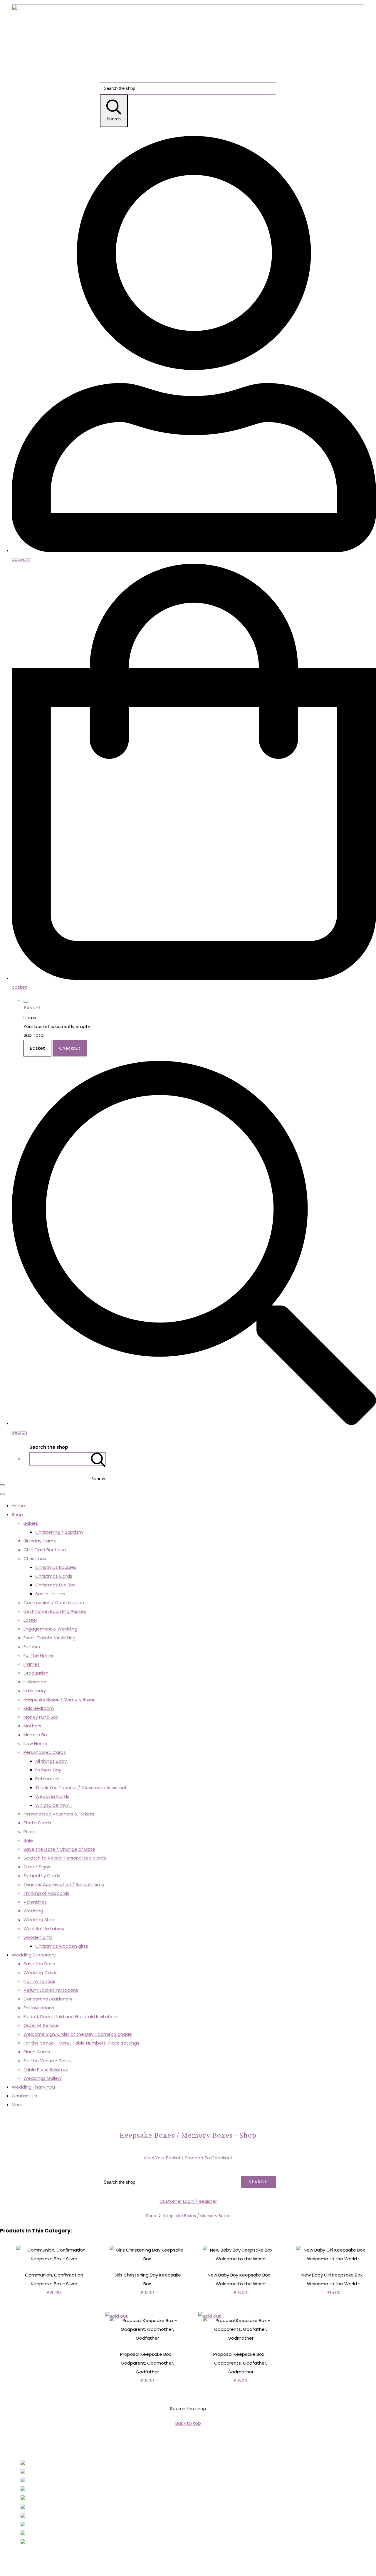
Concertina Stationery (48, 1999)
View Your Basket (162, 2158)
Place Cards (37, 2052)
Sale (28, 1840)
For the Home (38, 1655)
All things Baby (51, 1761)
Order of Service (41, 2025)
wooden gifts (38, 1937)
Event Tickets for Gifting (49, 1638)
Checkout (70, 1048)
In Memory (35, 1691)
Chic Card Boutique (45, 1550)
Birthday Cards (40, 1541)
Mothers (32, 1726)
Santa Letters (50, 1594)
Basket (37, 1048)
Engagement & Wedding (50, 1629)
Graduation (36, 1673)
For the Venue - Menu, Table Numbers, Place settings (81, 2043)
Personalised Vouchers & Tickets (59, 1814)
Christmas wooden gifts (62, 1946)
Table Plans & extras (46, 2069)
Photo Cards (37, 1823)
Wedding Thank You (33, 2087)
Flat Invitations (39, 1981)
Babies (31, 1523)
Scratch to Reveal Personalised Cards (65, 1858)
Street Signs (37, 1867)
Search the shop (188, 2408)
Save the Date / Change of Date (59, 1849)
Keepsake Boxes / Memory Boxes (59, 1699)
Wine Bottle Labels (44, 1928)
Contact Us (24, 2096)
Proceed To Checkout (209, 2158)
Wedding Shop (40, 1920)
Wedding (33, 1911)
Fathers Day (48, 1770)
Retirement (48, 1779)
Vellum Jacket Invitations (51, 1990)
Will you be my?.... (54, 1805)
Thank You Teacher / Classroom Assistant (81, 1787)
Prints (30, 1832)
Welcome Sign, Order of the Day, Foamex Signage (78, 2034)
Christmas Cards (54, 1576)
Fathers (32, 1647)
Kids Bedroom (39, 1708)
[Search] (98, 1459)
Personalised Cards (45, 1752)
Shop (17, 1514)
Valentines (35, 1902)
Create (52, 2566)
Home (18, 1506)
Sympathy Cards (42, 1876)
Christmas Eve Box (55, 1585)
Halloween (35, 1682)
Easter (30, 1620)
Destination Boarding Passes (55, 1611)
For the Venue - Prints (47, 2061)
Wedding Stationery (34, 1955)
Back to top (188, 2423)
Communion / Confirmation (54, 1602)
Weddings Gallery (43, 2078)
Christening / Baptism (59, 1532)
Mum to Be (35, 1735)
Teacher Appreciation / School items (64, 1884)
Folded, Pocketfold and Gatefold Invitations (71, 2016)
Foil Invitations (39, 2008)
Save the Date (39, 1964)
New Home (35, 1743)
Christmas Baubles (56, 1567)
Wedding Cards (52, 1796)
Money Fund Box (41, 1717)
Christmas (35, 1558)
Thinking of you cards (46, 1893)
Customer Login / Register (188, 2201)
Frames (32, 1664)
